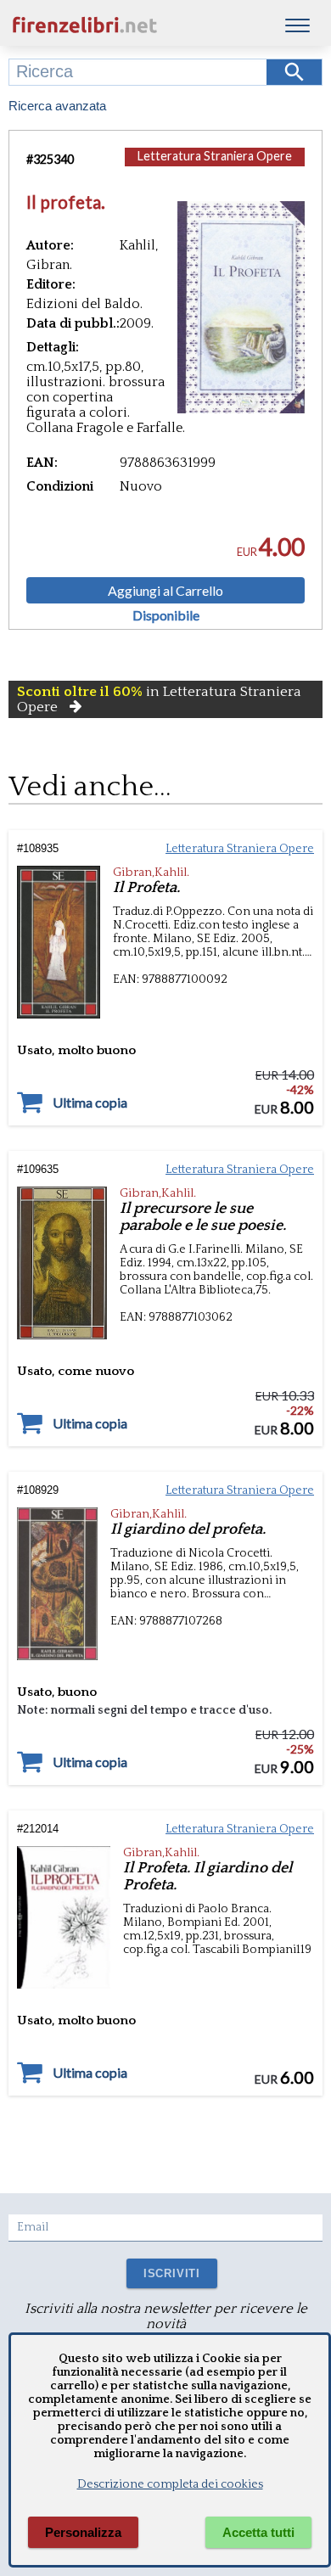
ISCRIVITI (172, 2273)
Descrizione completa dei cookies (170, 2484)
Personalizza (83, 2532)
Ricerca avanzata (57, 106)
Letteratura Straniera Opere (215, 156)
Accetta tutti (258, 2532)
